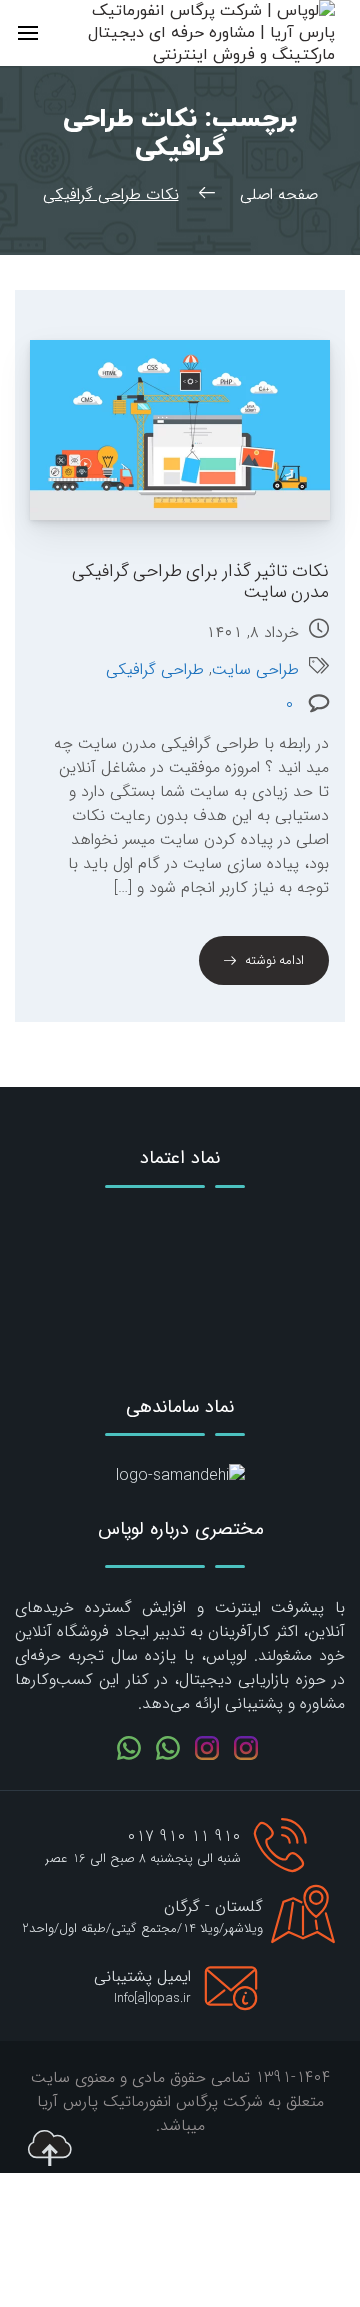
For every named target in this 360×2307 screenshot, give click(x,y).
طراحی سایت (255, 670)
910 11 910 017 (184, 1836)
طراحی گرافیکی (155, 670)
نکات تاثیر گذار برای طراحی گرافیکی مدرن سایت (200, 581)
